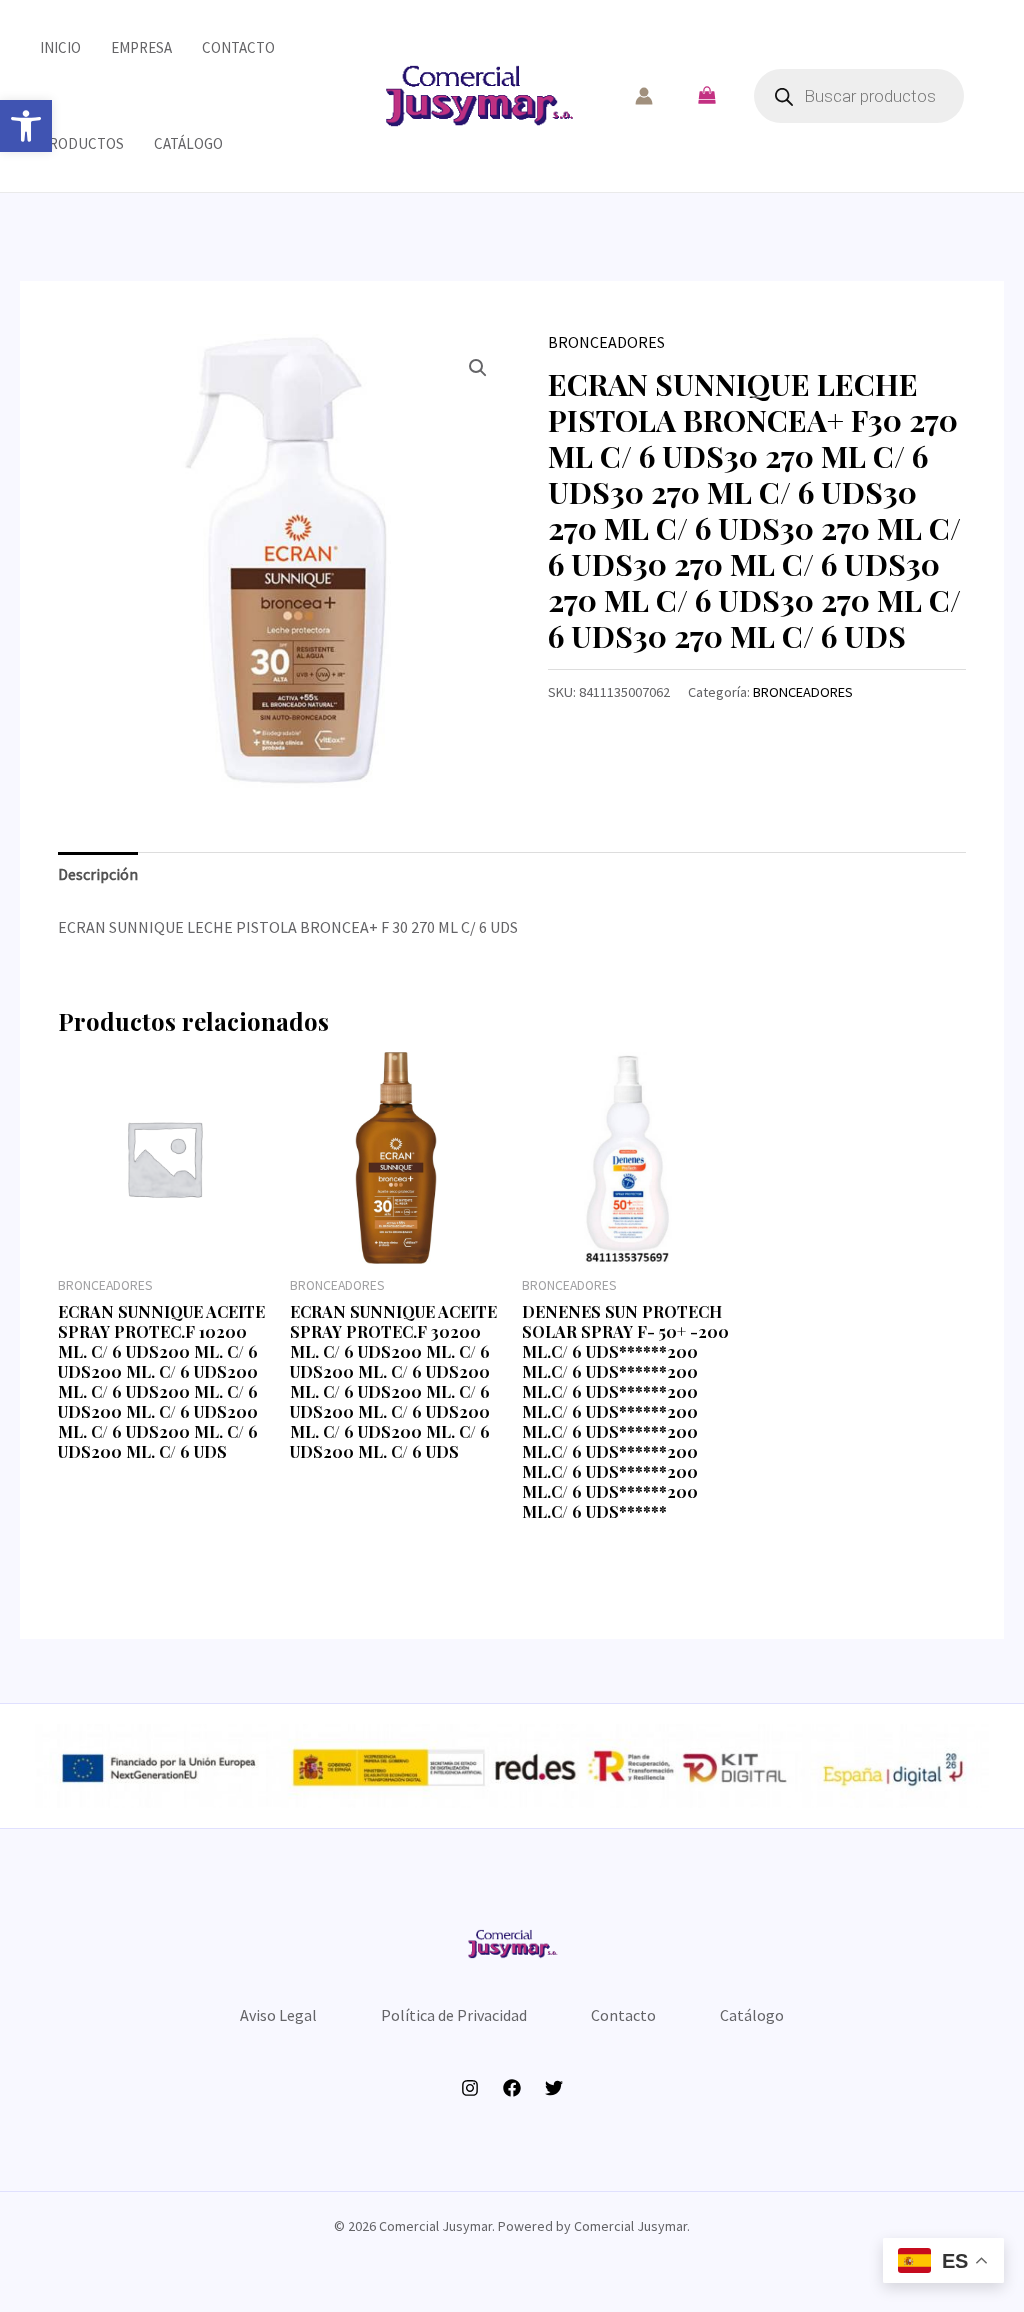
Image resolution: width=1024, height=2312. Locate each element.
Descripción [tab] (98, 874)
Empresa (141, 47)
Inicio (60, 47)
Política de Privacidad (454, 2015)
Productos (82, 143)
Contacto (238, 47)
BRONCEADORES (606, 342)
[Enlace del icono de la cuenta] (644, 96)
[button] (26, 126)
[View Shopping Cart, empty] (706, 96)
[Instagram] (470, 2088)
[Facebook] (512, 2088)
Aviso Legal (278, 2015)
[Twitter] (554, 2088)
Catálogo (188, 143)
